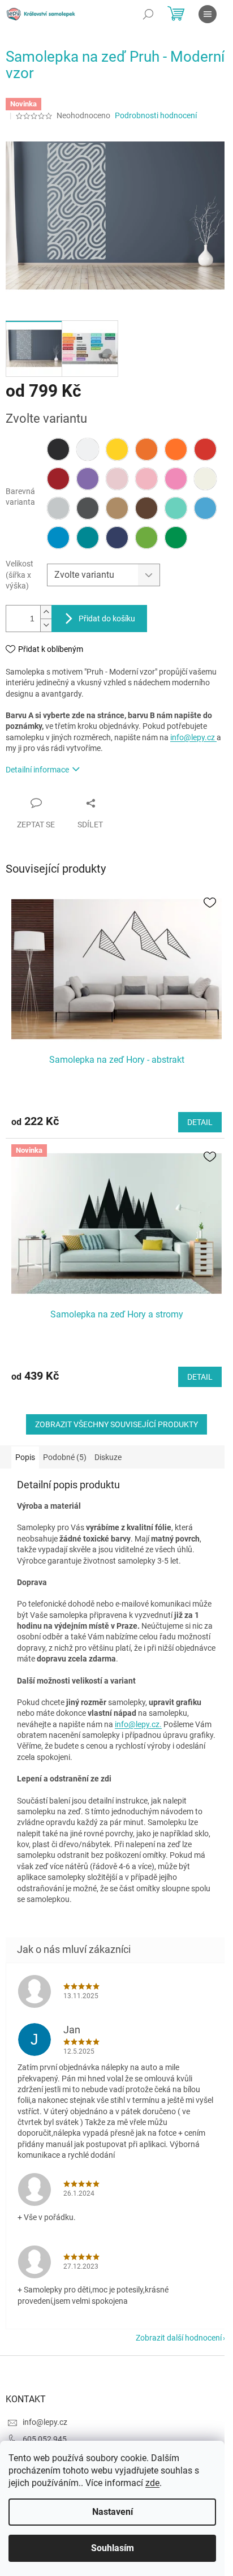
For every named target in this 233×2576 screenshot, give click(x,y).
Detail (200, 1122)
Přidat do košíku (107, 619)
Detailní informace (37, 770)
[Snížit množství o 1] (46, 625)
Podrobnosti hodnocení (156, 115)
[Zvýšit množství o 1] (46, 612)
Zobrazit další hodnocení (179, 2338)
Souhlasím (113, 2548)
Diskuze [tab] (108, 1457)
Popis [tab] (25, 1457)
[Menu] (208, 14)
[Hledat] (148, 14)
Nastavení (113, 2512)
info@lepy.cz (193, 737)
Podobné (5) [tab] (65, 1457)
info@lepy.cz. (138, 1724)
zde (152, 2483)
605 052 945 (45, 2439)
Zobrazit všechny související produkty (116, 1424)
